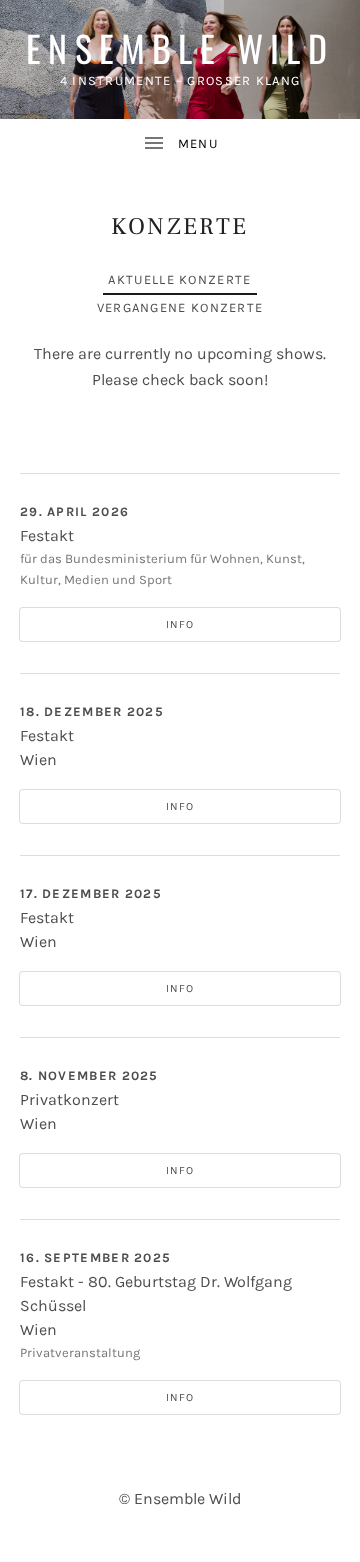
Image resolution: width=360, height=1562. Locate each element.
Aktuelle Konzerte (179, 279)
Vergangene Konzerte (180, 307)
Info (180, 624)
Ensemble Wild (180, 47)
